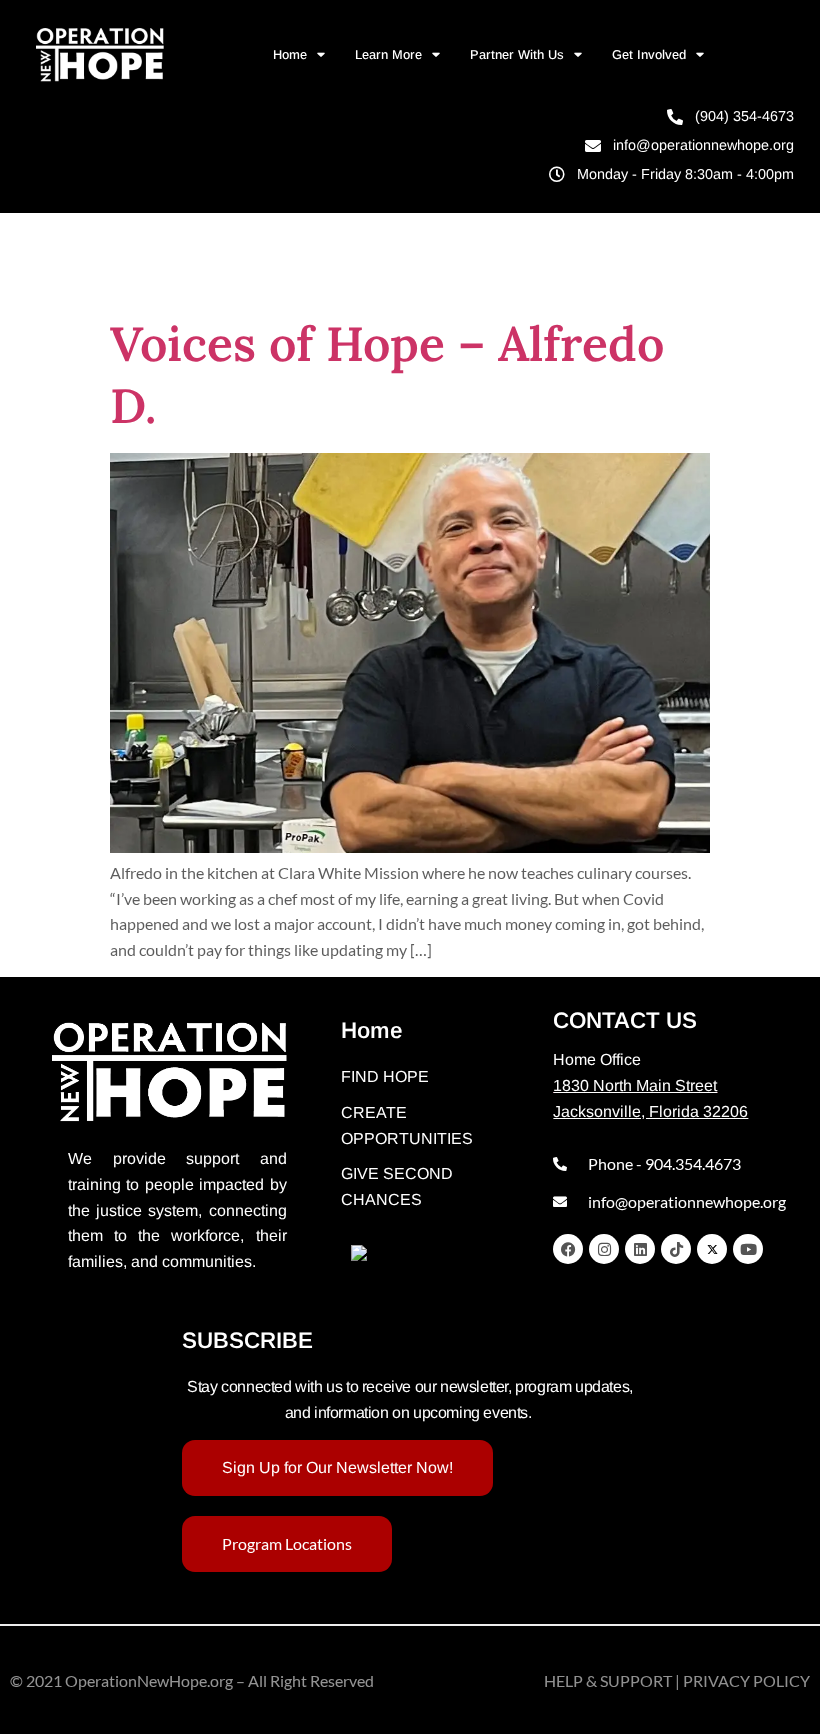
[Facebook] (568, 1249)
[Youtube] (748, 1249)
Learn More (388, 54)
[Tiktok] (676, 1249)
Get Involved (649, 54)
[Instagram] (604, 1249)
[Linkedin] (640, 1249)
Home (290, 54)
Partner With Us (517, 54)
